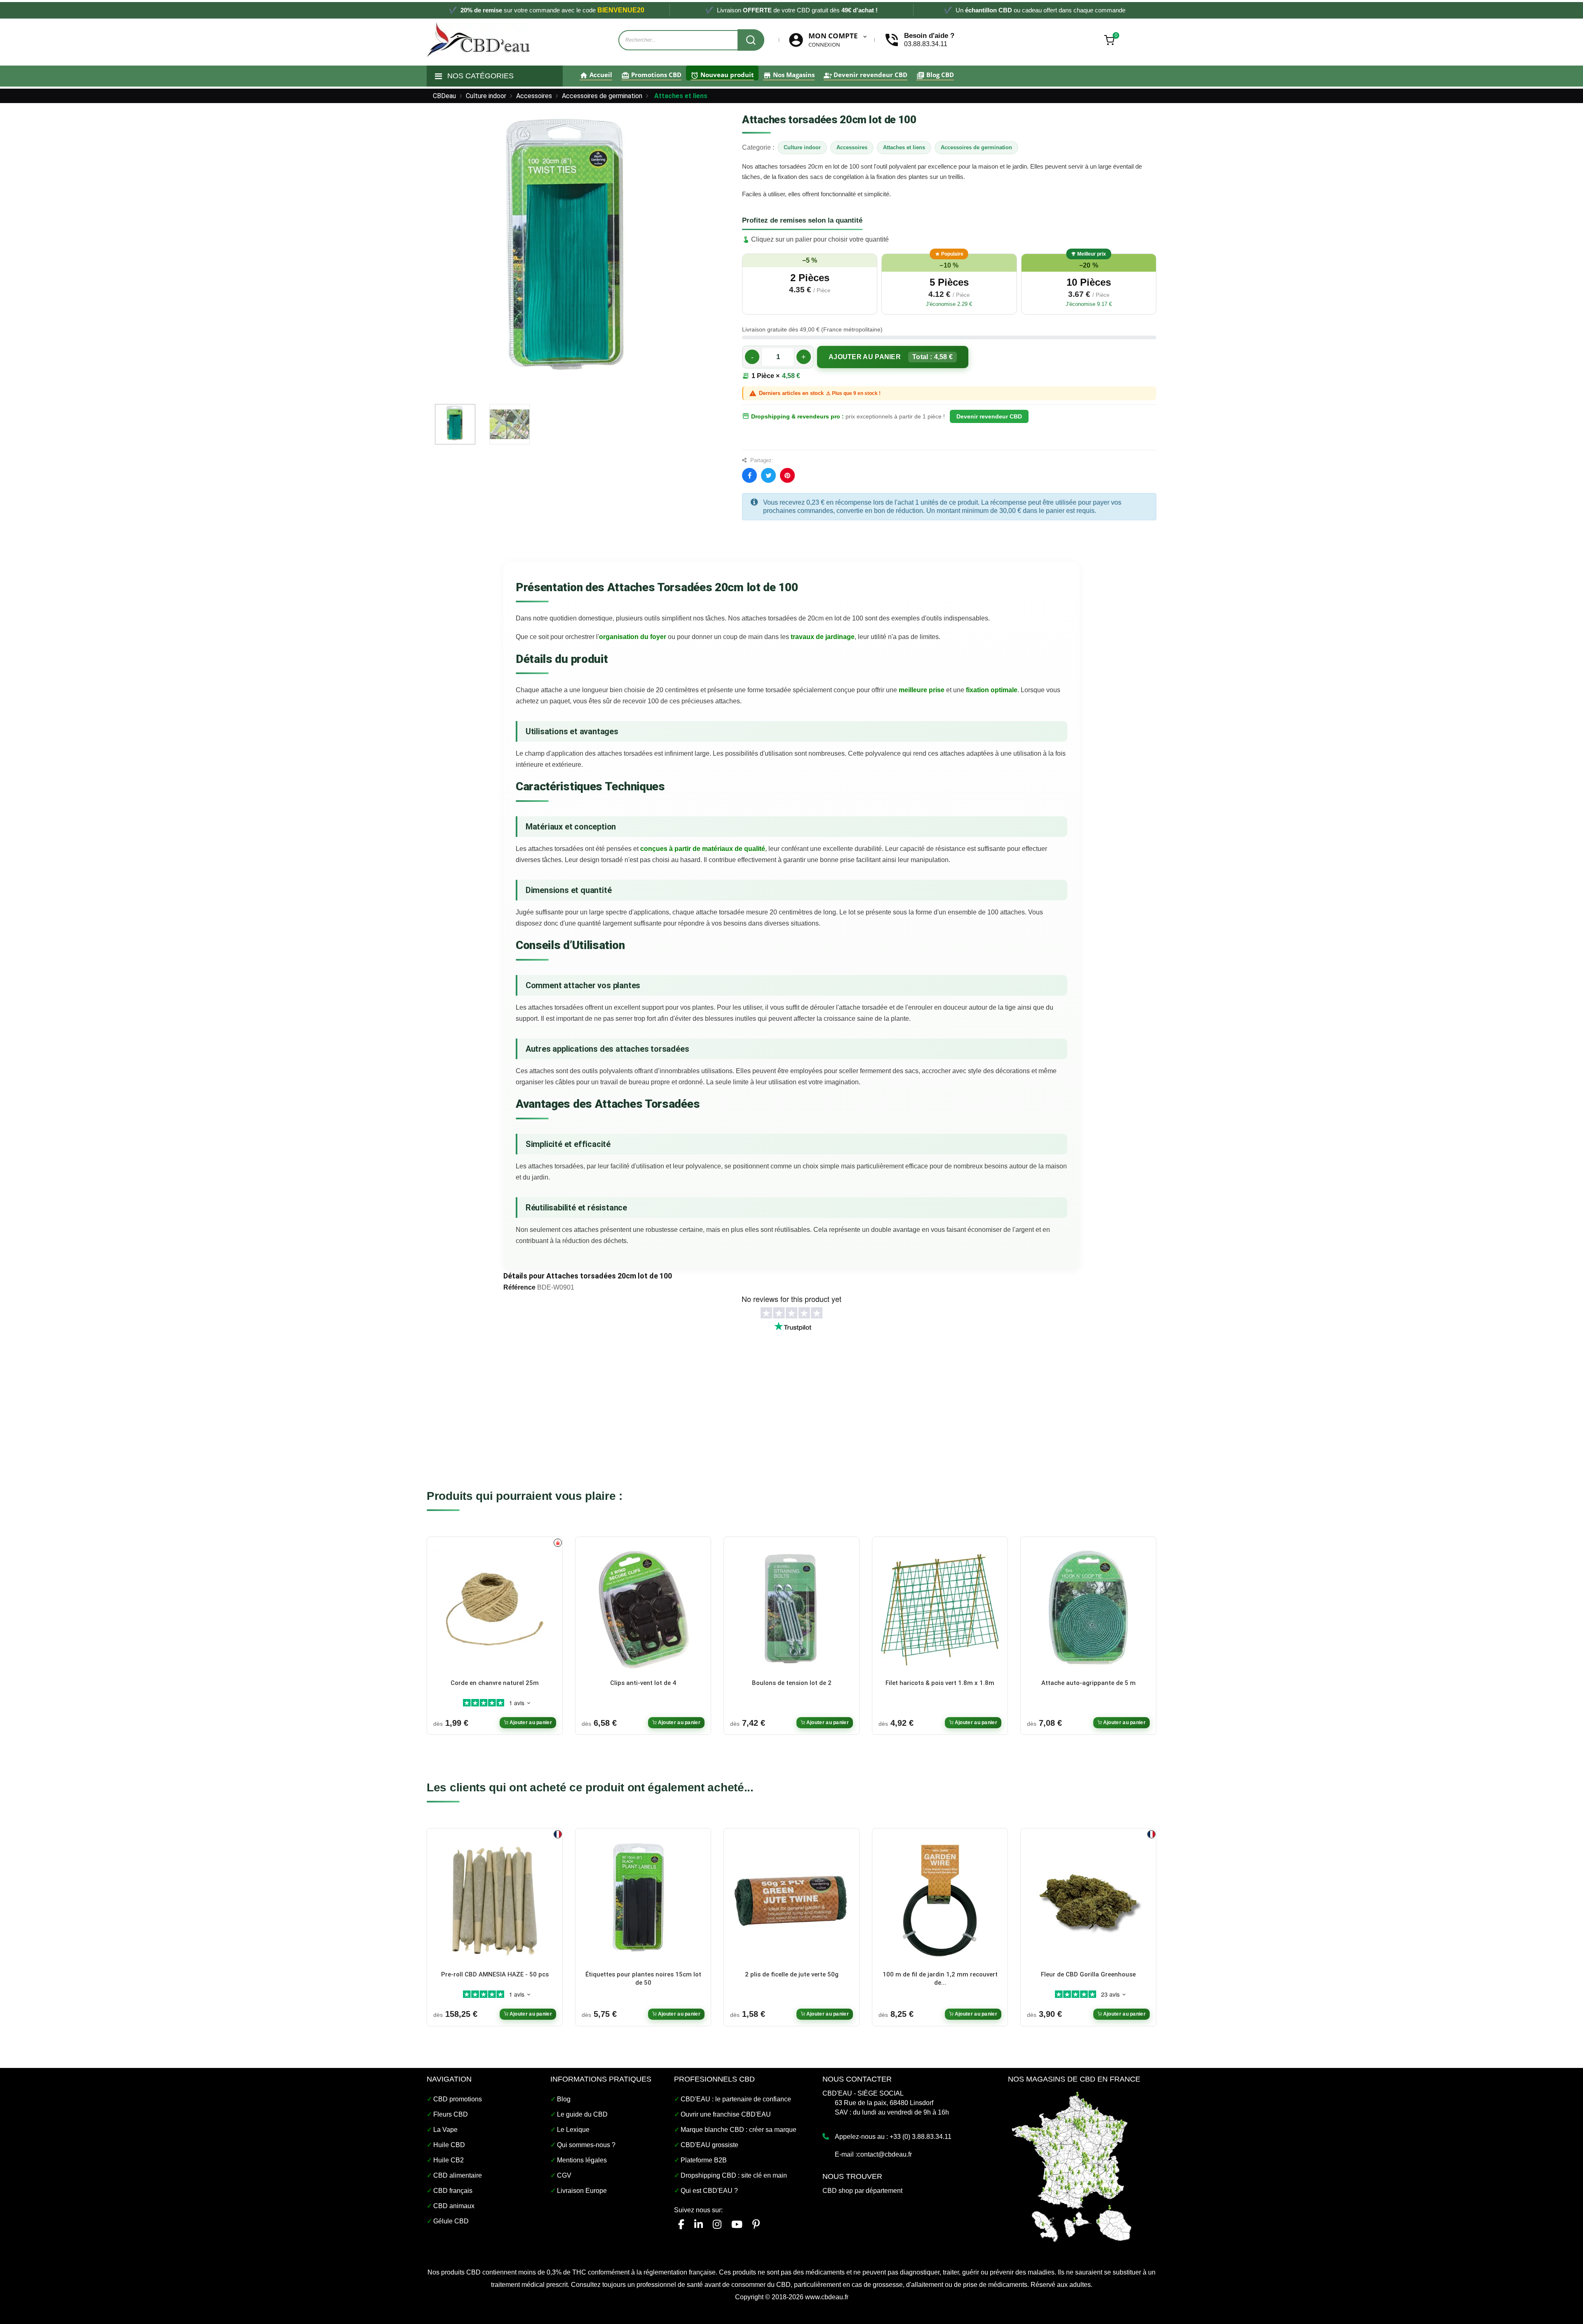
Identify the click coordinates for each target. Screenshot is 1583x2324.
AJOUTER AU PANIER (891, 357)
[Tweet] (768, 475)
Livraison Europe (582, 2191)
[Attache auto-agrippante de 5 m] (1088, 1609)
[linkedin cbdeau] (699, 2224)
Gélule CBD (451, 2221)
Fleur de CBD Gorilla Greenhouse (1088, 1974)
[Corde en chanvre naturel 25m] (495, 1609)
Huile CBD (449, 2145)
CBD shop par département (862, 2191)
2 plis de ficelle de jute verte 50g (792, 1974)
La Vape (445, 2130)
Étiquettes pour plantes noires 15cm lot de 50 (643, 1979)
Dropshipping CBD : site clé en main (734, 2175)
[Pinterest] (787, 475)
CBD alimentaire (458, 2175)
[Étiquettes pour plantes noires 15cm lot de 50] (643, 1900)
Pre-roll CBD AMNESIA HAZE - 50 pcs (495, 1974)
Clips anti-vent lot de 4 (643, 1683)
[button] (810, 284)
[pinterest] (756, 2224)
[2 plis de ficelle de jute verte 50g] (791, 1900)
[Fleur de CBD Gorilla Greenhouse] (1088, 1900)
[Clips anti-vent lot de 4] (643, 1609)
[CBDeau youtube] (737, 2224)
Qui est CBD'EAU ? (709, 2191)
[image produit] (455, 424)
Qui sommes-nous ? (586, 2145)
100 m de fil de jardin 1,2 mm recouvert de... (940, 1979)
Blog (564, 2099)
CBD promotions (458, 2099)
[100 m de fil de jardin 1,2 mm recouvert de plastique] (940, 1900)
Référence (519, 1287)
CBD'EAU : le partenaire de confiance (736, 2099)
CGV (564, 2175)
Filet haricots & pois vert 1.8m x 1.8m (940, 1683)
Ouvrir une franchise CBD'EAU (726, 2114)
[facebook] (681, 2224)
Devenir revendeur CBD (989, 416)
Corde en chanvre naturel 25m (495, 1683)
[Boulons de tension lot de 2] (791, 1609)
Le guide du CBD (582, 2114)
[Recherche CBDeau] (751, 40)
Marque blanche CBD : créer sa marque (739, 2130)
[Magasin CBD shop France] (1072, 2165)
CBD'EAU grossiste (709, 2145)
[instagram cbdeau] (717, 2224)
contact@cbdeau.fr (884, 2154)
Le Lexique (573, 2130)
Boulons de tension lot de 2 (792, 1683)
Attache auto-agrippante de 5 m (1089, 1683)
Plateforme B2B (704, 2160)
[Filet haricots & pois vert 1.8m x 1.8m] (940, 1609)
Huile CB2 (449, 2160)
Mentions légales (582, 2160)
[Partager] (749, 475)
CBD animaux (454, 2206)
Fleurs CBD (451, 2114)
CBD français (453, 2191)
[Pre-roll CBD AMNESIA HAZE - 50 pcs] (495, 1900)
